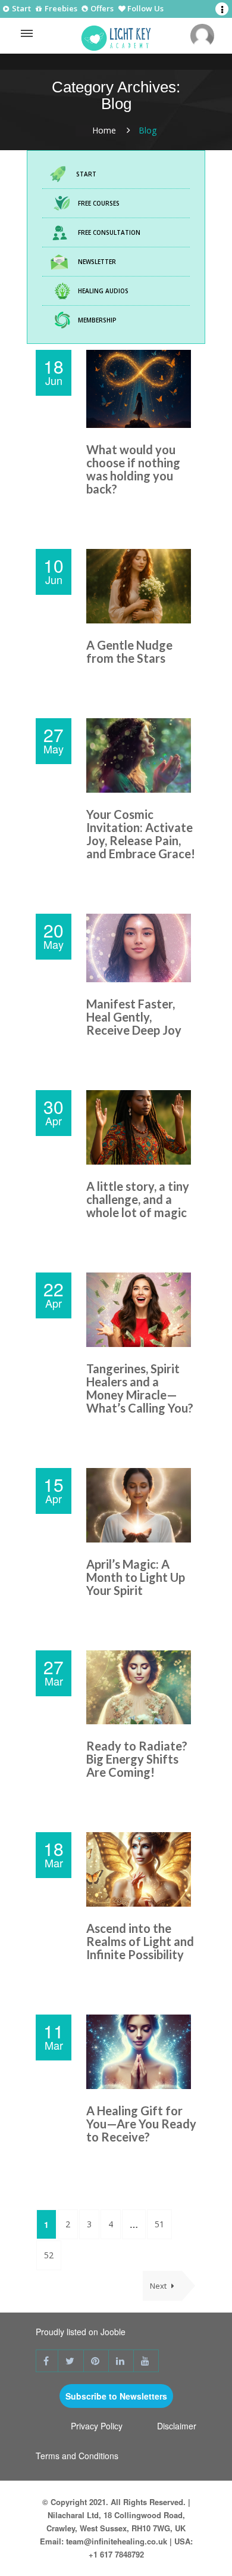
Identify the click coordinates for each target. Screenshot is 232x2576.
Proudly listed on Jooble (81, 2332)
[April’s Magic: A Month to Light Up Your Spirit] (141, 1505)
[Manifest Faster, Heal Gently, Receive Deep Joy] (141, 948)
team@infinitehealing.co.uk (117, 2541)
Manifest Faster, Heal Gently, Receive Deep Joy (134, 1017)
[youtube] (146, 2361)
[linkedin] (121, 2361)
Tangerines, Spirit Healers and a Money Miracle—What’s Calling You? (140, 1388)
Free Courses (99, 203)
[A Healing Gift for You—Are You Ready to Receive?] (141, 2052)
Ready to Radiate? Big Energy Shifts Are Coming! (137, 1759)
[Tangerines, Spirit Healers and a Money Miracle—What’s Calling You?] (141, 1310)
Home (104, 130)
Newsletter (97, 262)
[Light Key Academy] (116, 35)
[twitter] (71, 2361)
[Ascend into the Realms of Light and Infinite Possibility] (141, 1869)
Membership (97, 320)
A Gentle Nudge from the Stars (129, 651)
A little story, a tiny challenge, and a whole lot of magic (138, 1199)
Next (159, 2286)
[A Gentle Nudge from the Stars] (141, 586)
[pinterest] (96, 2361)
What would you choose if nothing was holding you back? (133, 469)
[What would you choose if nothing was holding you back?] (141, 389)
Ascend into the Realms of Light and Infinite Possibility (140, 1941)
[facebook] (47, 2361)
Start (21, 9)
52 (49, 2255)
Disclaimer (177, 2426)
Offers (101, 9)
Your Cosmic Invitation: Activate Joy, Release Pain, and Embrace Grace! (141, 834)
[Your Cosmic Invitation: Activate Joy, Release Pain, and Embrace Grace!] (141, 755)
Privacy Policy (97, 2426)
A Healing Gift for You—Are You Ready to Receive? (141, 2124)
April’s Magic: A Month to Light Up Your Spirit (136, 1577)
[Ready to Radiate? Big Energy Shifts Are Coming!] (141, 1688)
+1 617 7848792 (116, 2554)
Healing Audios (103, 291)
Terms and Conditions (77, 2456)
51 (159, 2224)
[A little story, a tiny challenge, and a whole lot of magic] (141, 1127)
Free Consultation (109, 232)
